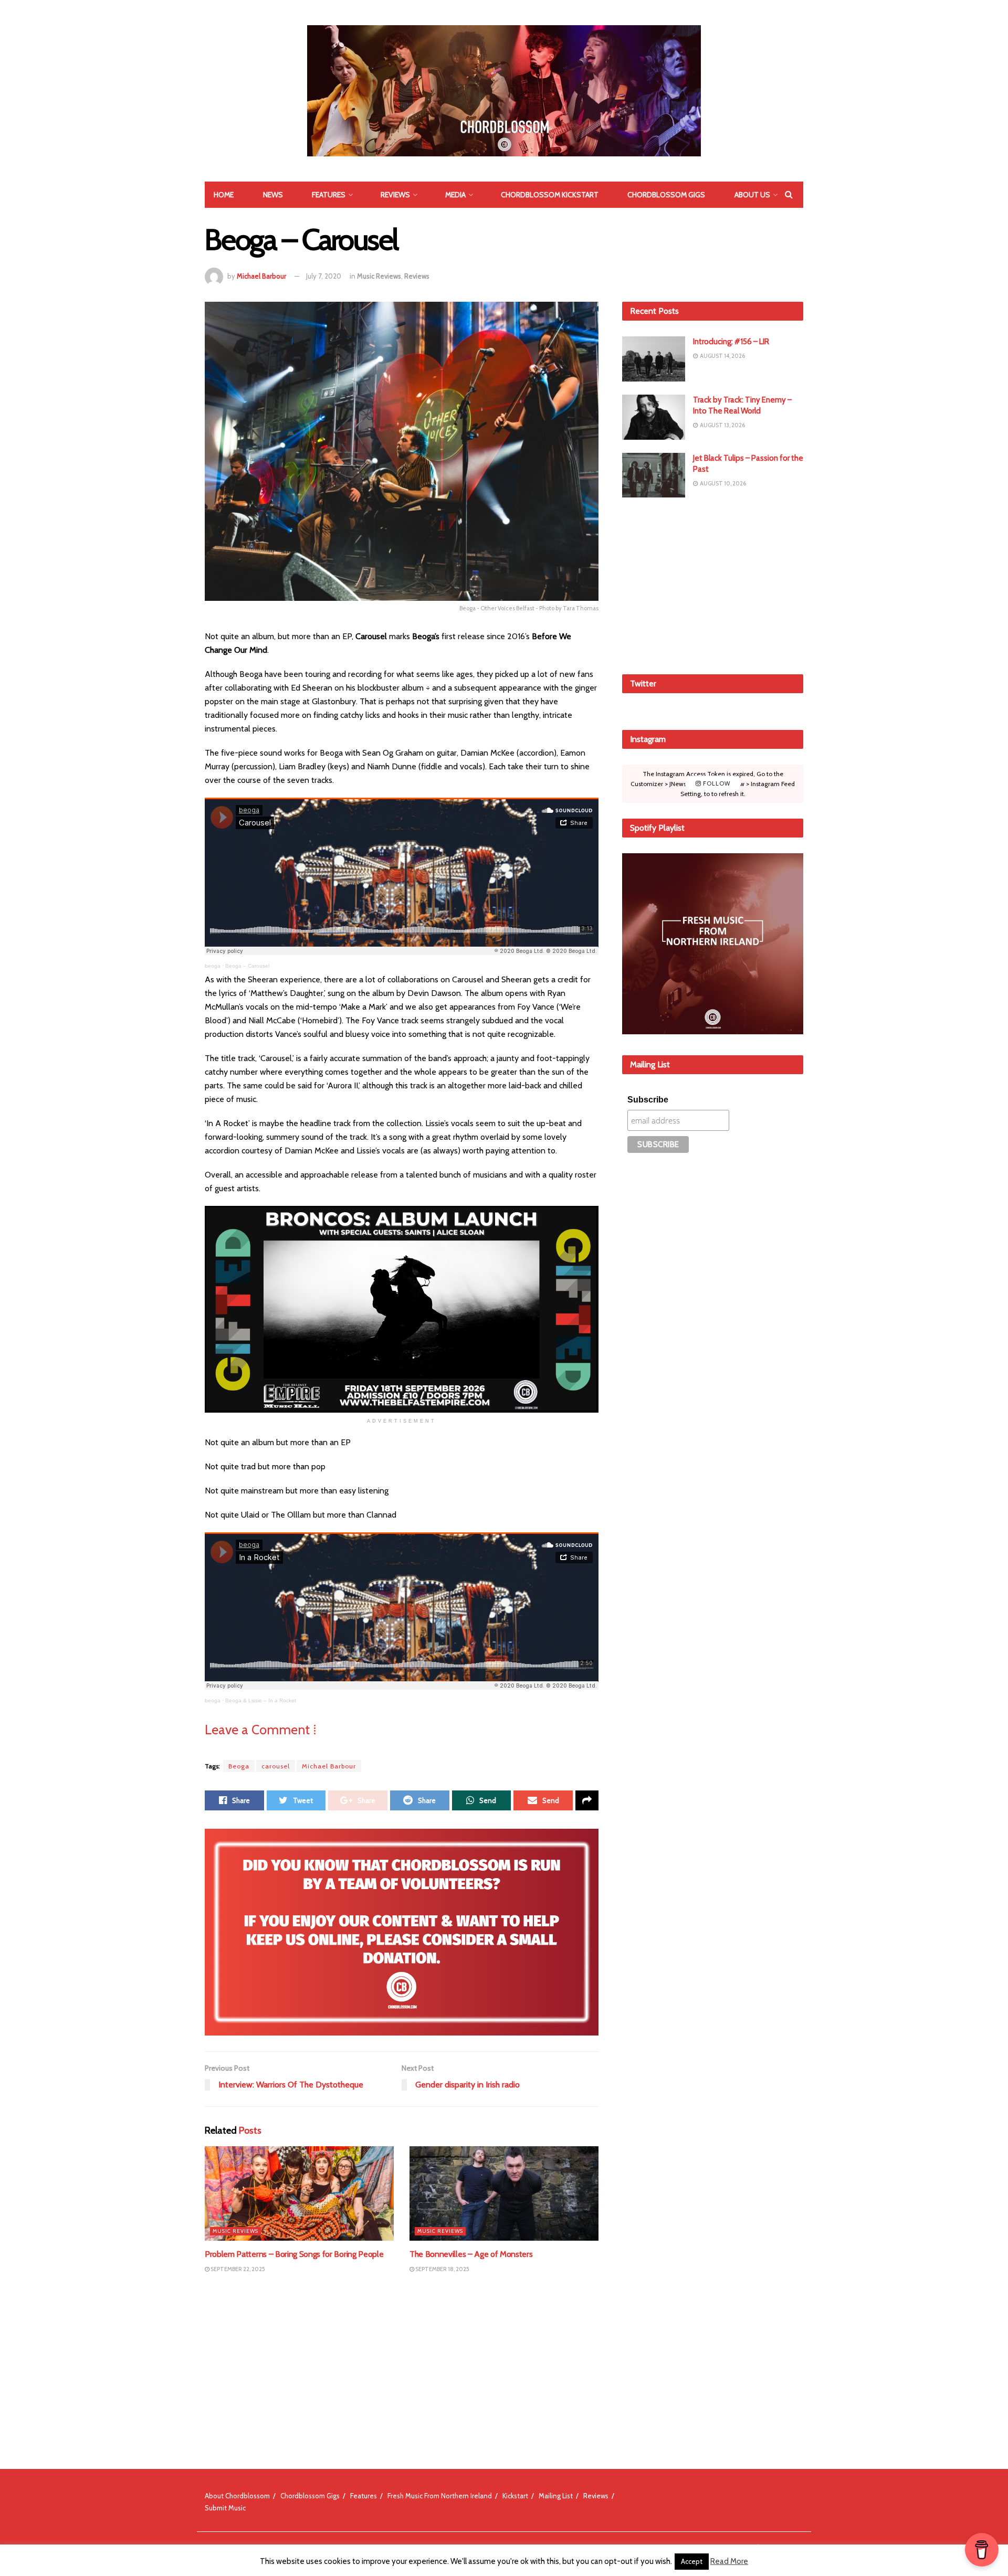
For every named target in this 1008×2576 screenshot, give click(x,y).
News (273, 195)
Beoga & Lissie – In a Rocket (261, 1700)
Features (329, 195)
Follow (716, 783)
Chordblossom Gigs (666, 195)
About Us (752, 195)
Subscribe (648, 1100)
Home (224, 195)
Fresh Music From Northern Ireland (440, 2496)
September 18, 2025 (442, 2269)
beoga (213, 966)
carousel (276, 1766)
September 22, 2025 (237, 2269)
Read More (729, 2561)
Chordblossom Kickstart (550, 195)
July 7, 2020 (324, 276)
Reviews (395, 195)
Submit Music (225, 2508)
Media (455, 195)
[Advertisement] (713, 584)
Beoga (239, 1766)
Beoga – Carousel (247, 966)
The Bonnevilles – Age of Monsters (471, 2254)
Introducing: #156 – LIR (731, 342)
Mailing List (556, 2496)
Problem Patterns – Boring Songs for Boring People (294, 2254)
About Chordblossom (237, 2496)
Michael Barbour (261, 276)
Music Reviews (379, 276)
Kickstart (515, 2496)
